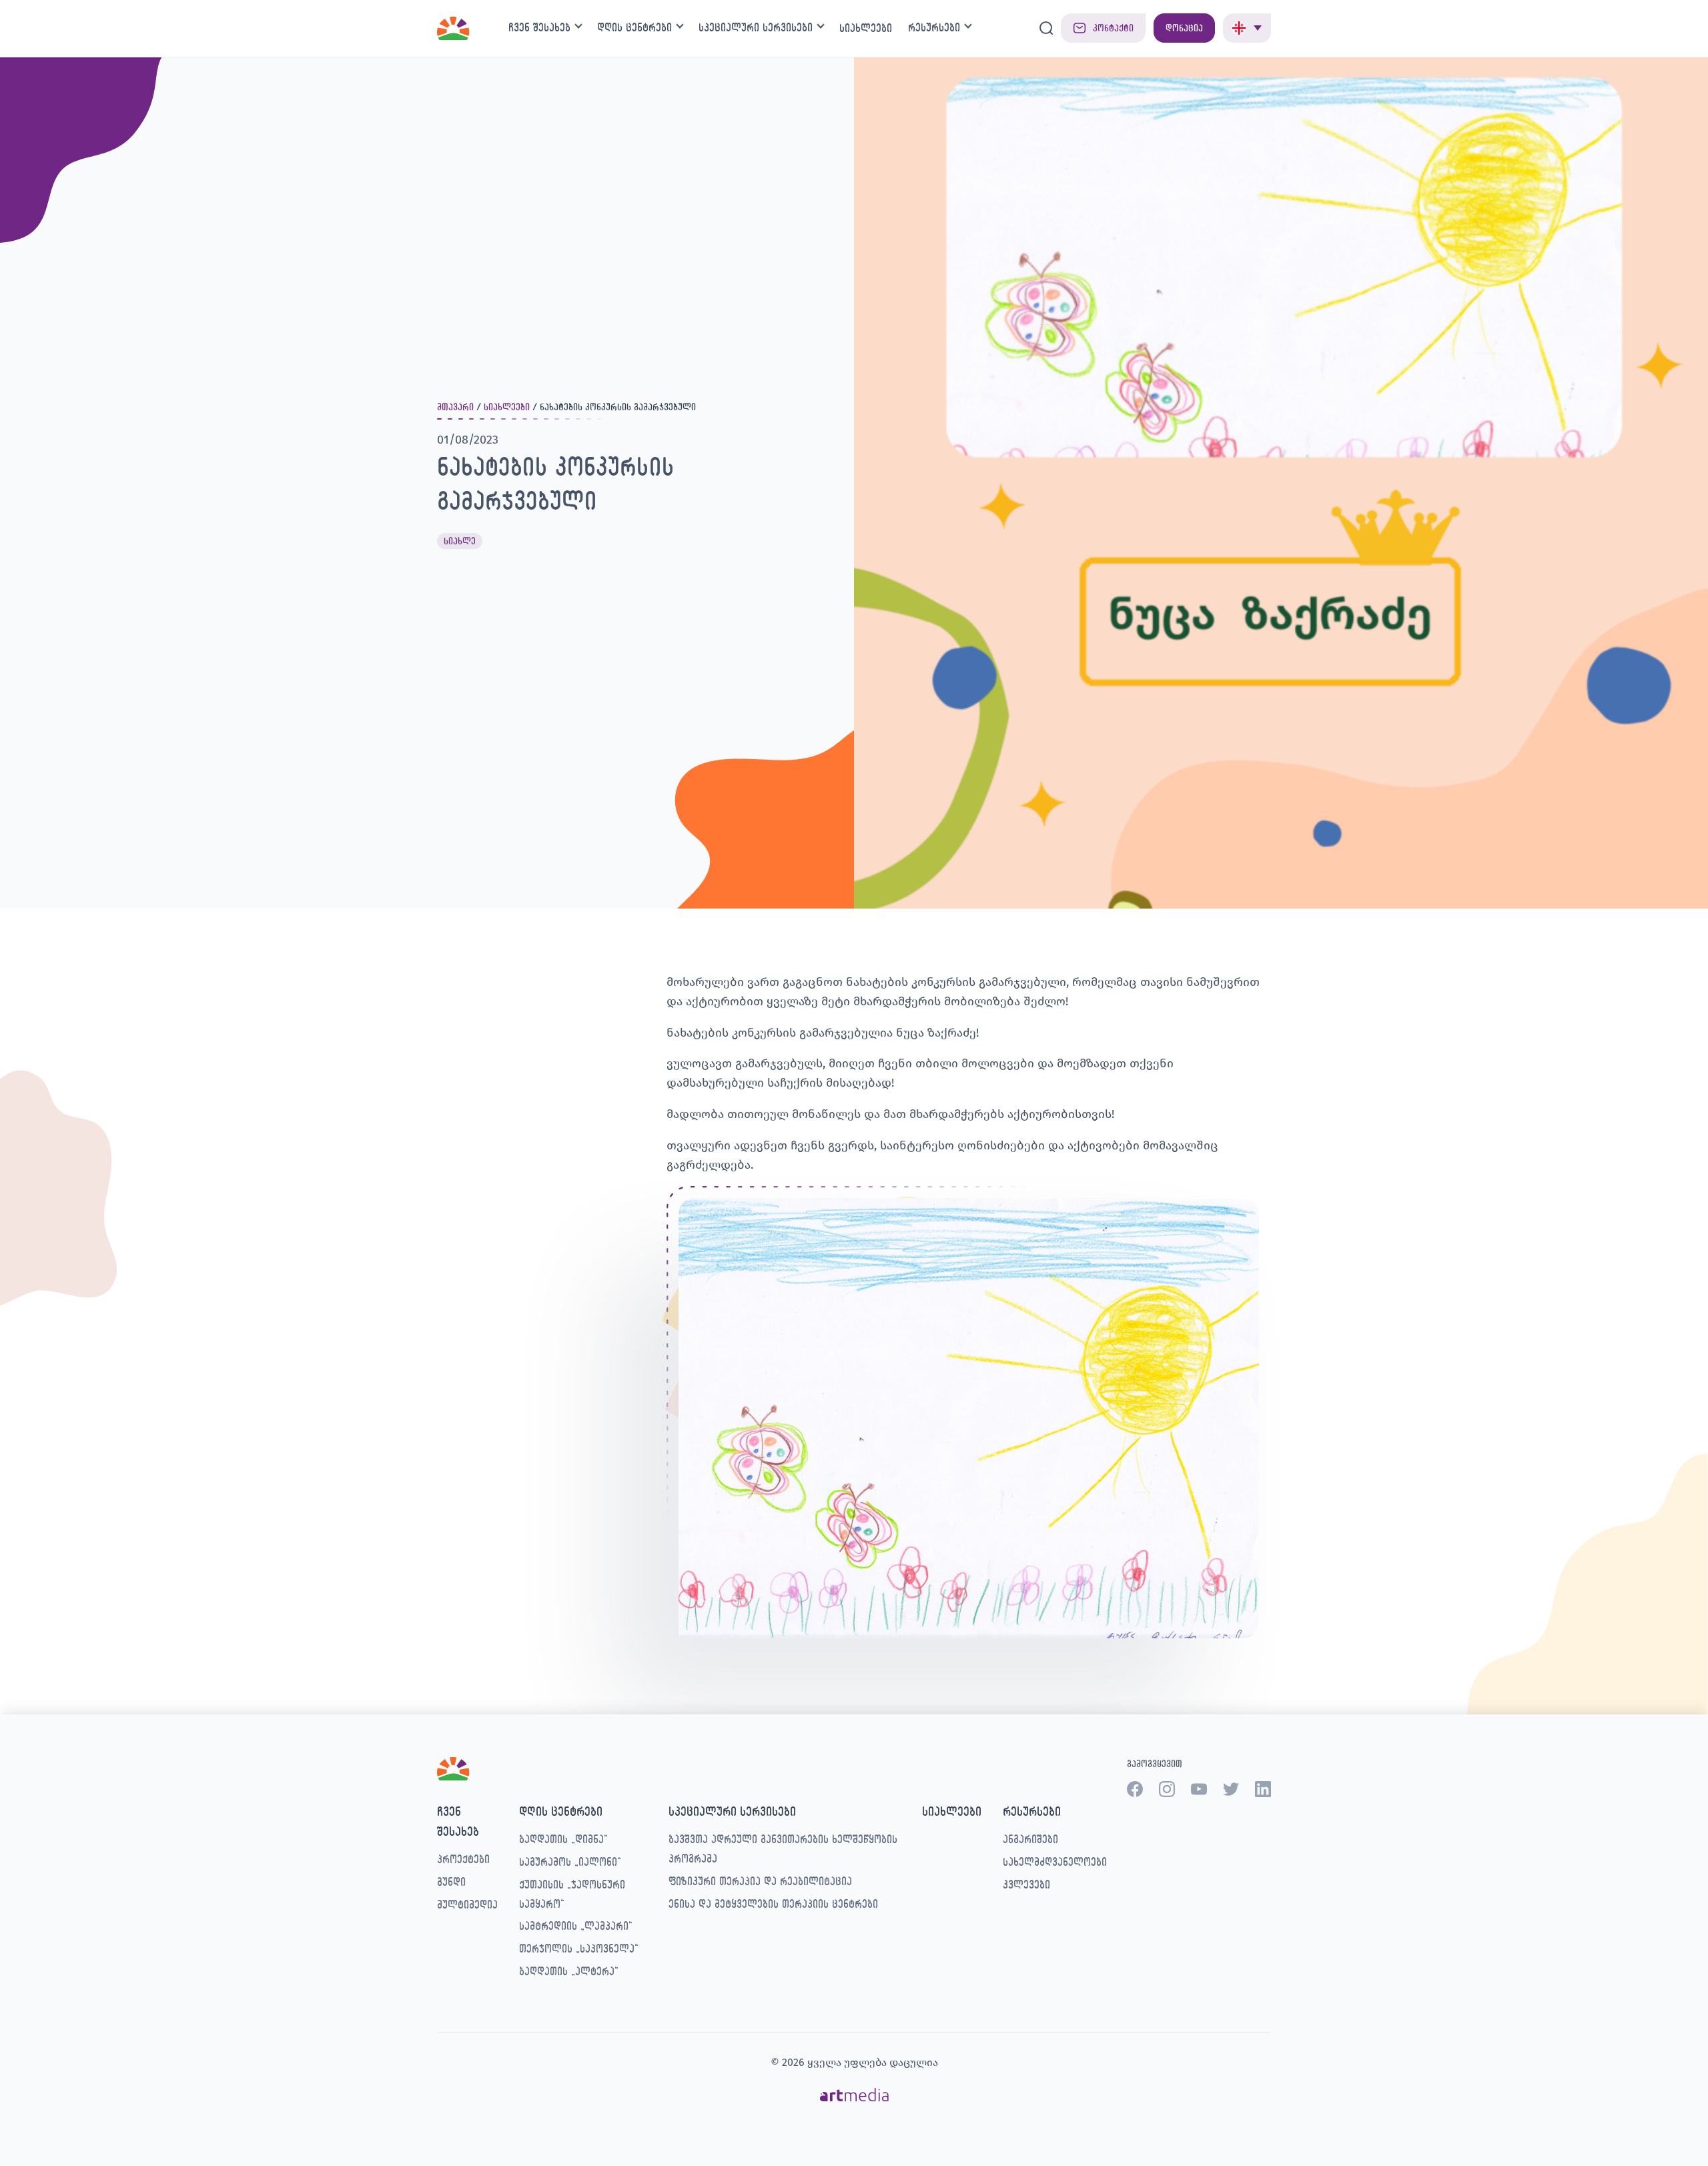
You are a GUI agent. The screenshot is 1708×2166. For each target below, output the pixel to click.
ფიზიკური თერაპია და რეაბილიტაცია (760, 1881)
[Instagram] (1167, 1789)
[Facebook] (1135, 1789)
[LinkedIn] (1263, 1789)
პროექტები (463, 1859)
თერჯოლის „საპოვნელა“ (579, 1948)
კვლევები (1026, 1884)
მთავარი (455, 407)
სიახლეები (866, 28)
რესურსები (934, 27)
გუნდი (451, 1881)
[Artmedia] (854, 2094)
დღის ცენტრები (634, 27)
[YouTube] (1199, 1789)
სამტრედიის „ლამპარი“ (576, 1926)
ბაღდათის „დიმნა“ (563, 1839)
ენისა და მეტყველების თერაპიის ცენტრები (773, 1904)
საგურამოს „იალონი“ (570, 1861)
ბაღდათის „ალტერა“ (569, 1971)
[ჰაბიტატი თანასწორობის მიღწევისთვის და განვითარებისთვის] (453, 26)
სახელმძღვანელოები (1055, 1861)
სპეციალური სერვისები (756, 27)
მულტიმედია (467, 1904)
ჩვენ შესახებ (539, 27)
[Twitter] (1231, 1789)
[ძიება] (1046, 28)
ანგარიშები (1030, 1839)
